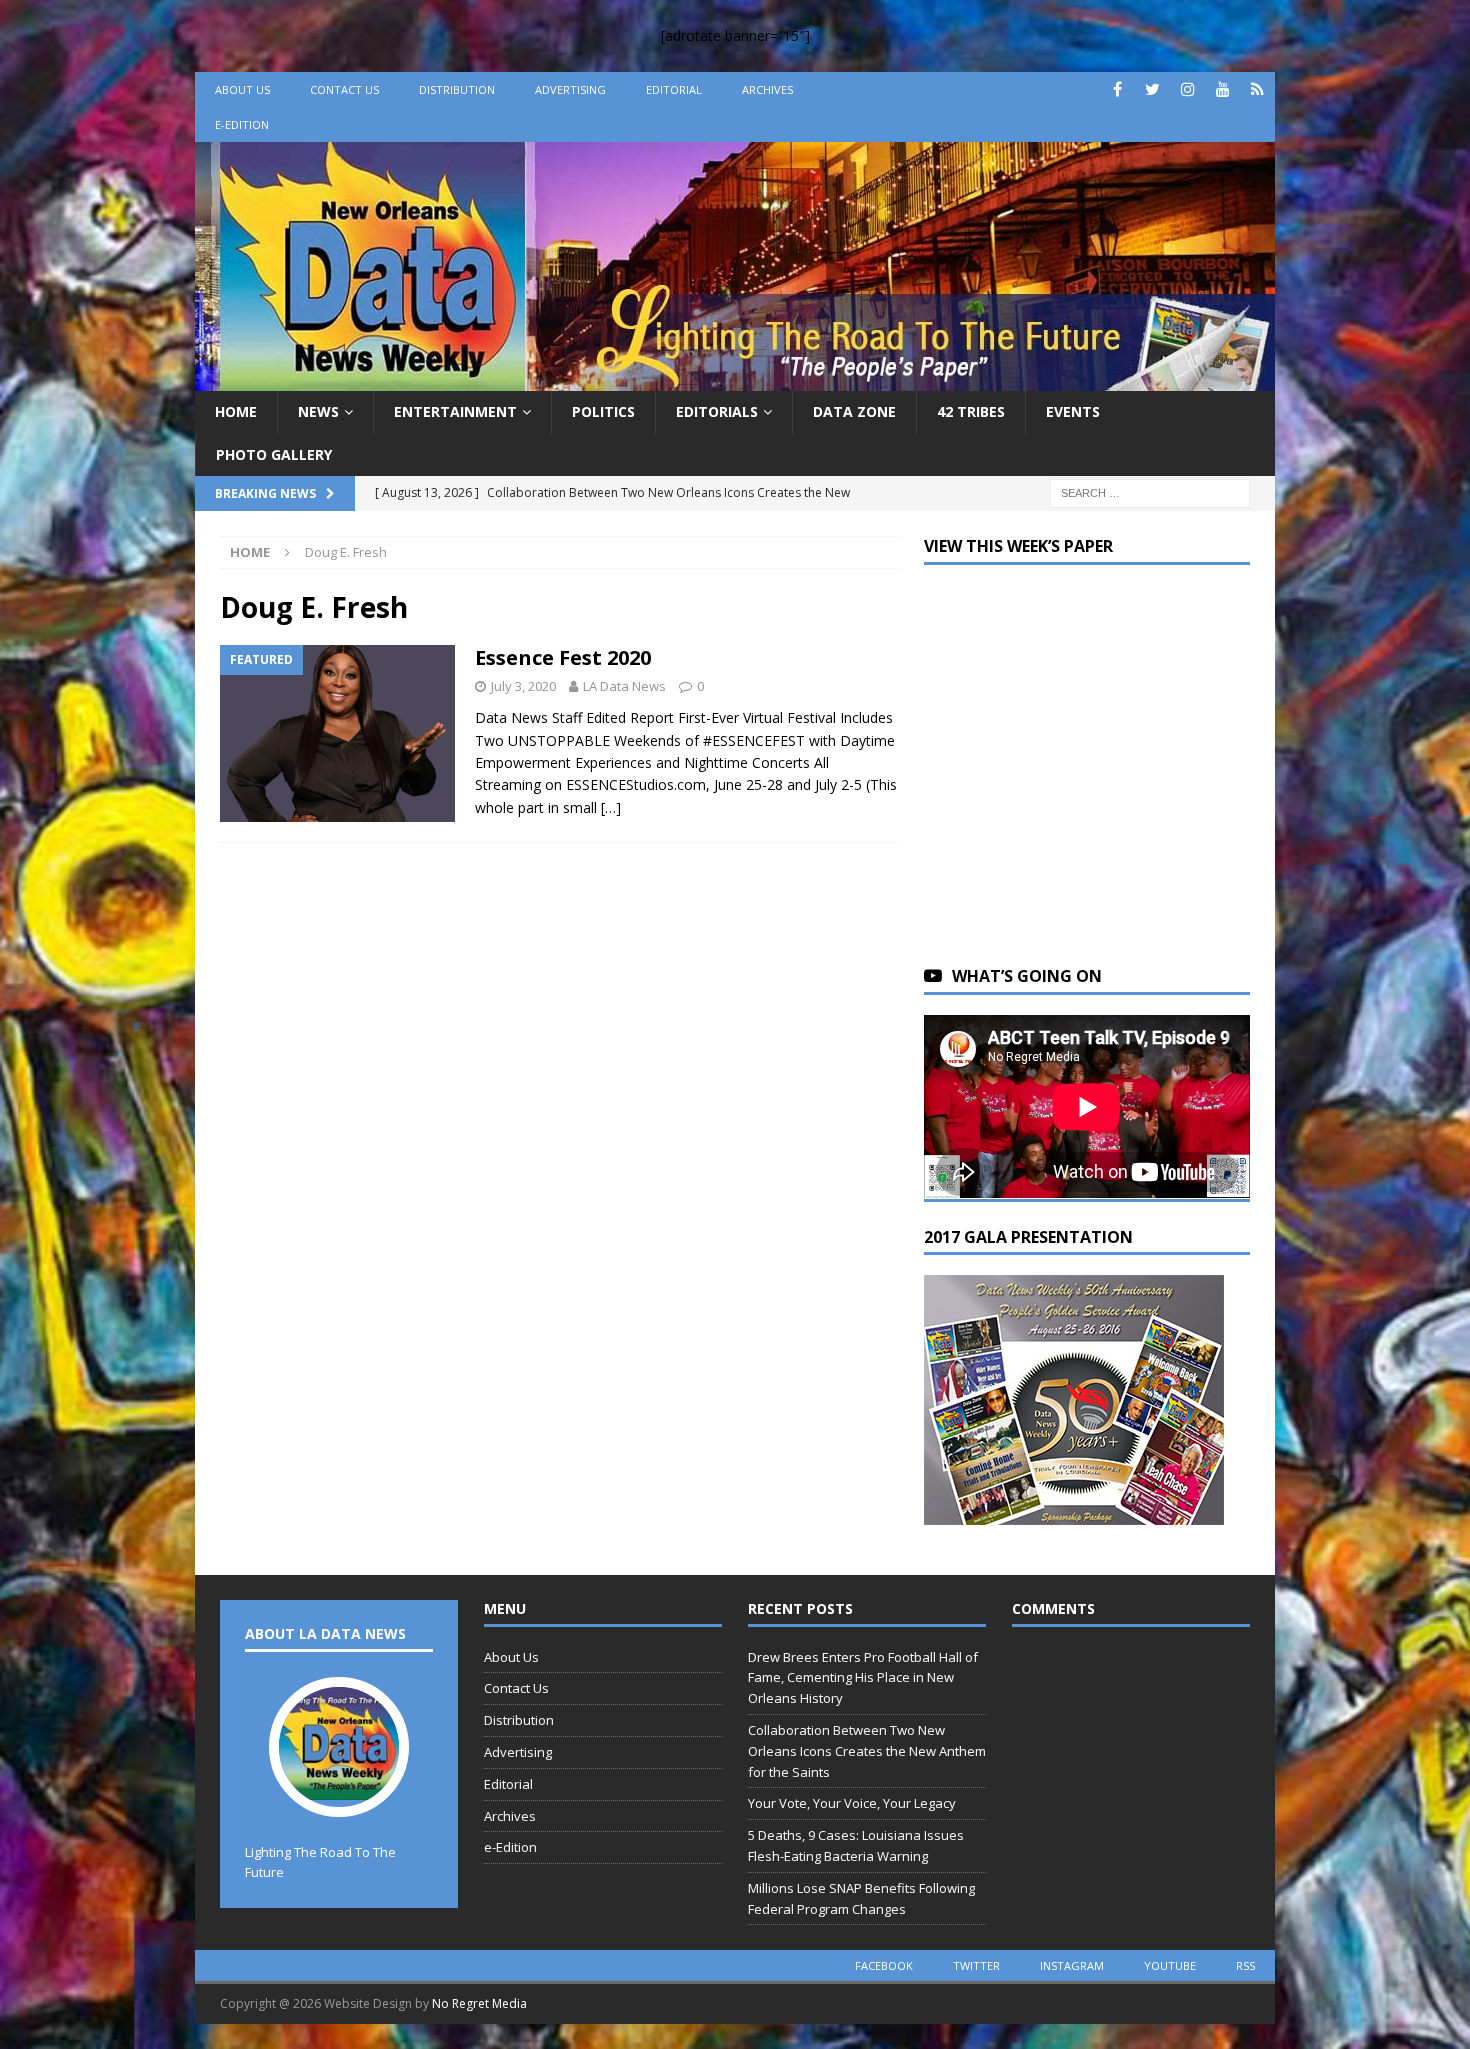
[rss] (1257, 89)
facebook (884, 1965)
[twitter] (1152, 89)
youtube (1170, 1965)
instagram (1072, 1965)
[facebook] (1117, 89)
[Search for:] (1150, 491)
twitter (976, 1965)
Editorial (674, 89)
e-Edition (242, 124)
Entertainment (455, 411)
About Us (242, 89)
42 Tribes (971, 411)
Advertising (570, 89)
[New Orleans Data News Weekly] (735, 379)
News (318, 411)
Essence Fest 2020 (563, 657)
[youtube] (1222, 89)
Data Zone (854, 411)
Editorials (717, 411)
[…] (611, 807)
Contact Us (344, 89)
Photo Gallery (274, 454)
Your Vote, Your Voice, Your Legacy (852, 1803)
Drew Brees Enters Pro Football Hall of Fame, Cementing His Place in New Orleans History (863, 1678)
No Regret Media (479, 2003)
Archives (767, 89)
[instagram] (1187, 89)
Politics (603, 411)
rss (1245, 1965)
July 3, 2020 (523, 686)
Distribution (457, 89)
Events (1073, 411)
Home (236, 411)
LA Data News (624, 686)
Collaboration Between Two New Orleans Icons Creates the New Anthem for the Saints (867, 1751)
